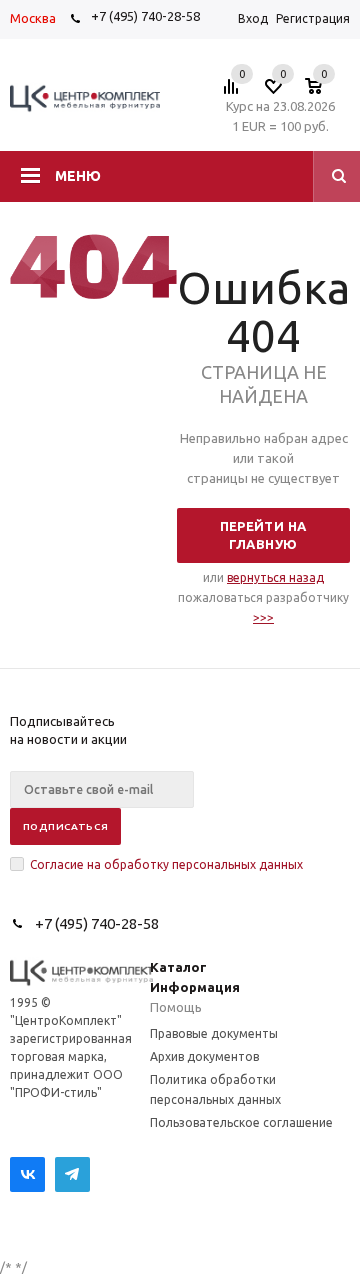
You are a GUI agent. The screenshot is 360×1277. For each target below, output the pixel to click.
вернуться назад (275, 577)
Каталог (178, 967)
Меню (78, 176)
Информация (195, 987)
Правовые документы (214, 1033)
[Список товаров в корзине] (323, 92)
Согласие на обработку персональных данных (166, 864)
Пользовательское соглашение (241, 1122)
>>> (263, 617)
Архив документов (204, 1056)
